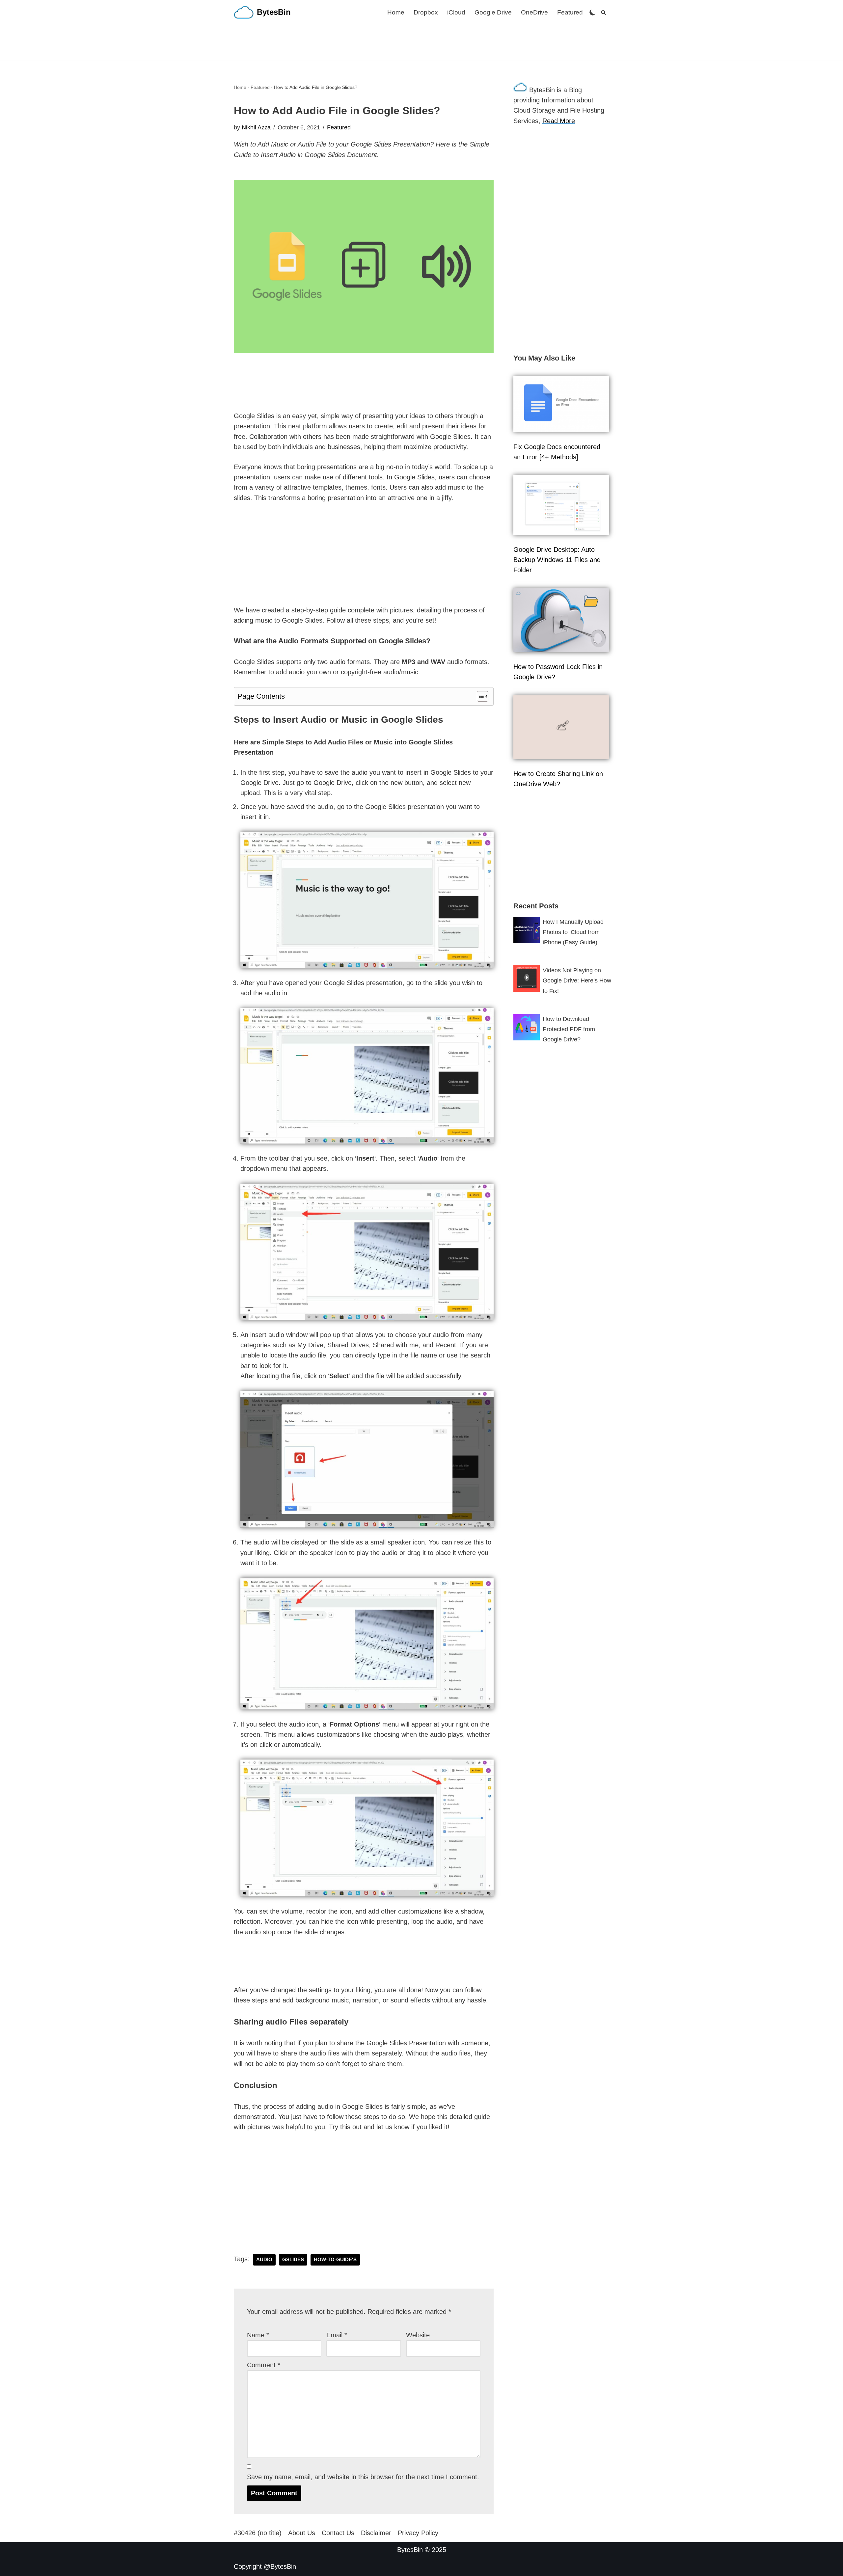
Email (337, 2335)
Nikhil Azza (256, 127)
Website (418, 2335)
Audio (264, 2260)
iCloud (456, 12)
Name (258, 2335)
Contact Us (338, 2533)
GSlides (293, 2260)
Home (396, 12)
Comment (264, 2365)
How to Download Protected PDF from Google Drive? (569, 1029)
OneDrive (534, 12)
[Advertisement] (421, 42)
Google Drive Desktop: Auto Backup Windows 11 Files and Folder (557, 560)
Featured (570, 12)
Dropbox (426, 12)
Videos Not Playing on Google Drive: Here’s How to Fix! (577, 980)
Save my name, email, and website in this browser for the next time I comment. (363, 2477)
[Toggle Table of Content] (479, 696)
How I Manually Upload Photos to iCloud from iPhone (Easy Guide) (573, 932)
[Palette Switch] (593, 12)
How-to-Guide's (335, 2260)
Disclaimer (376, 2533)
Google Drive (493, 12)
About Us (302, 2533)
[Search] (603, 12)
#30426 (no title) (258, 2533)
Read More (559, 121)
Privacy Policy (418, 2533)
